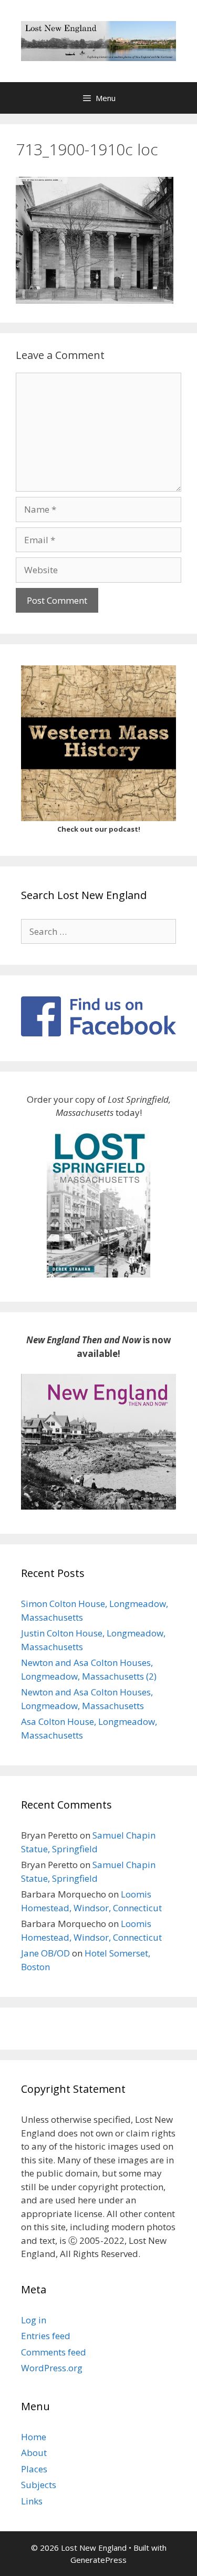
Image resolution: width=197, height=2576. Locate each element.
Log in (34, 2320)
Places (34, 2469)
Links (32, 2501)
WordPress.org (52, 2368)
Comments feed (54, 2352)
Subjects (39, 2485)
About (34, 2453)
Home (34, 2437)
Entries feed (46, 2336)
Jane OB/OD (45, 1953)
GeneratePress (98, 2560)
